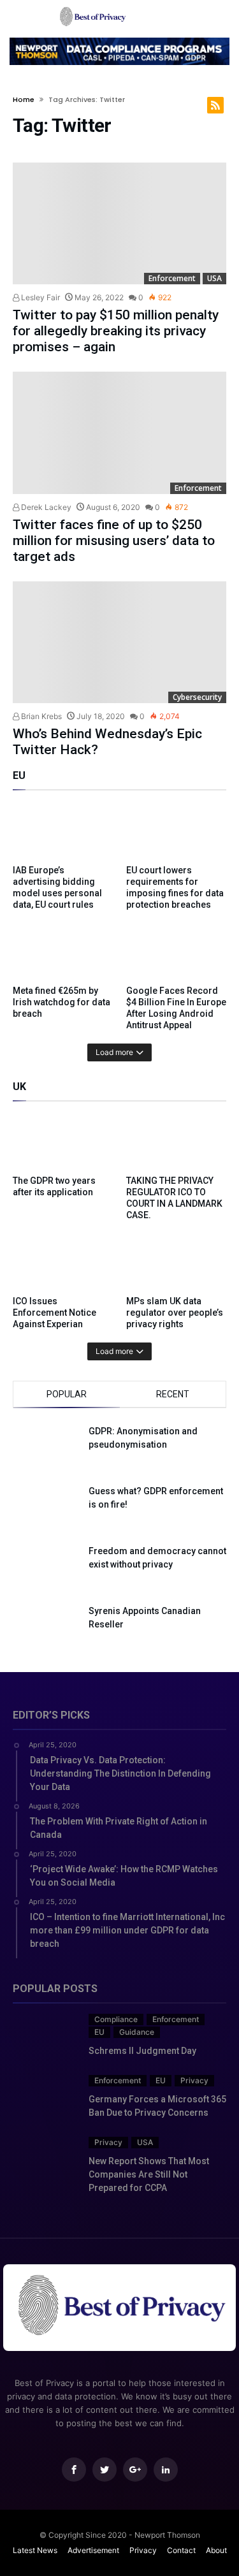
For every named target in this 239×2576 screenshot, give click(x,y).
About (216, 2550)
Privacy (194, 2080)
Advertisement (93, 2550)
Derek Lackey (45, 507)
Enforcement (172, 278)
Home (24, 99)
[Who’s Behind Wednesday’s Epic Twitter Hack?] (119, 643)
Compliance (116, 2019)
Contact (181, 2550)
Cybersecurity (197, 697)
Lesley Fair (40, 297)
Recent (173, 1394)
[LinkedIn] (166, 2470)
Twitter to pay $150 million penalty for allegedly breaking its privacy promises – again (116, 331)
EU (99, 2032)
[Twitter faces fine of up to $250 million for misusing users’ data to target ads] (119, 433)
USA (214, 278)
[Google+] (135, 2470)
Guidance (137, 2032)
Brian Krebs (40, 716)
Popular (67, 1394)
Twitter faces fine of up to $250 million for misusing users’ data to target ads (114, 541)
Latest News (35, 2550)
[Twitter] (105, 2470)
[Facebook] (74, 2470)
